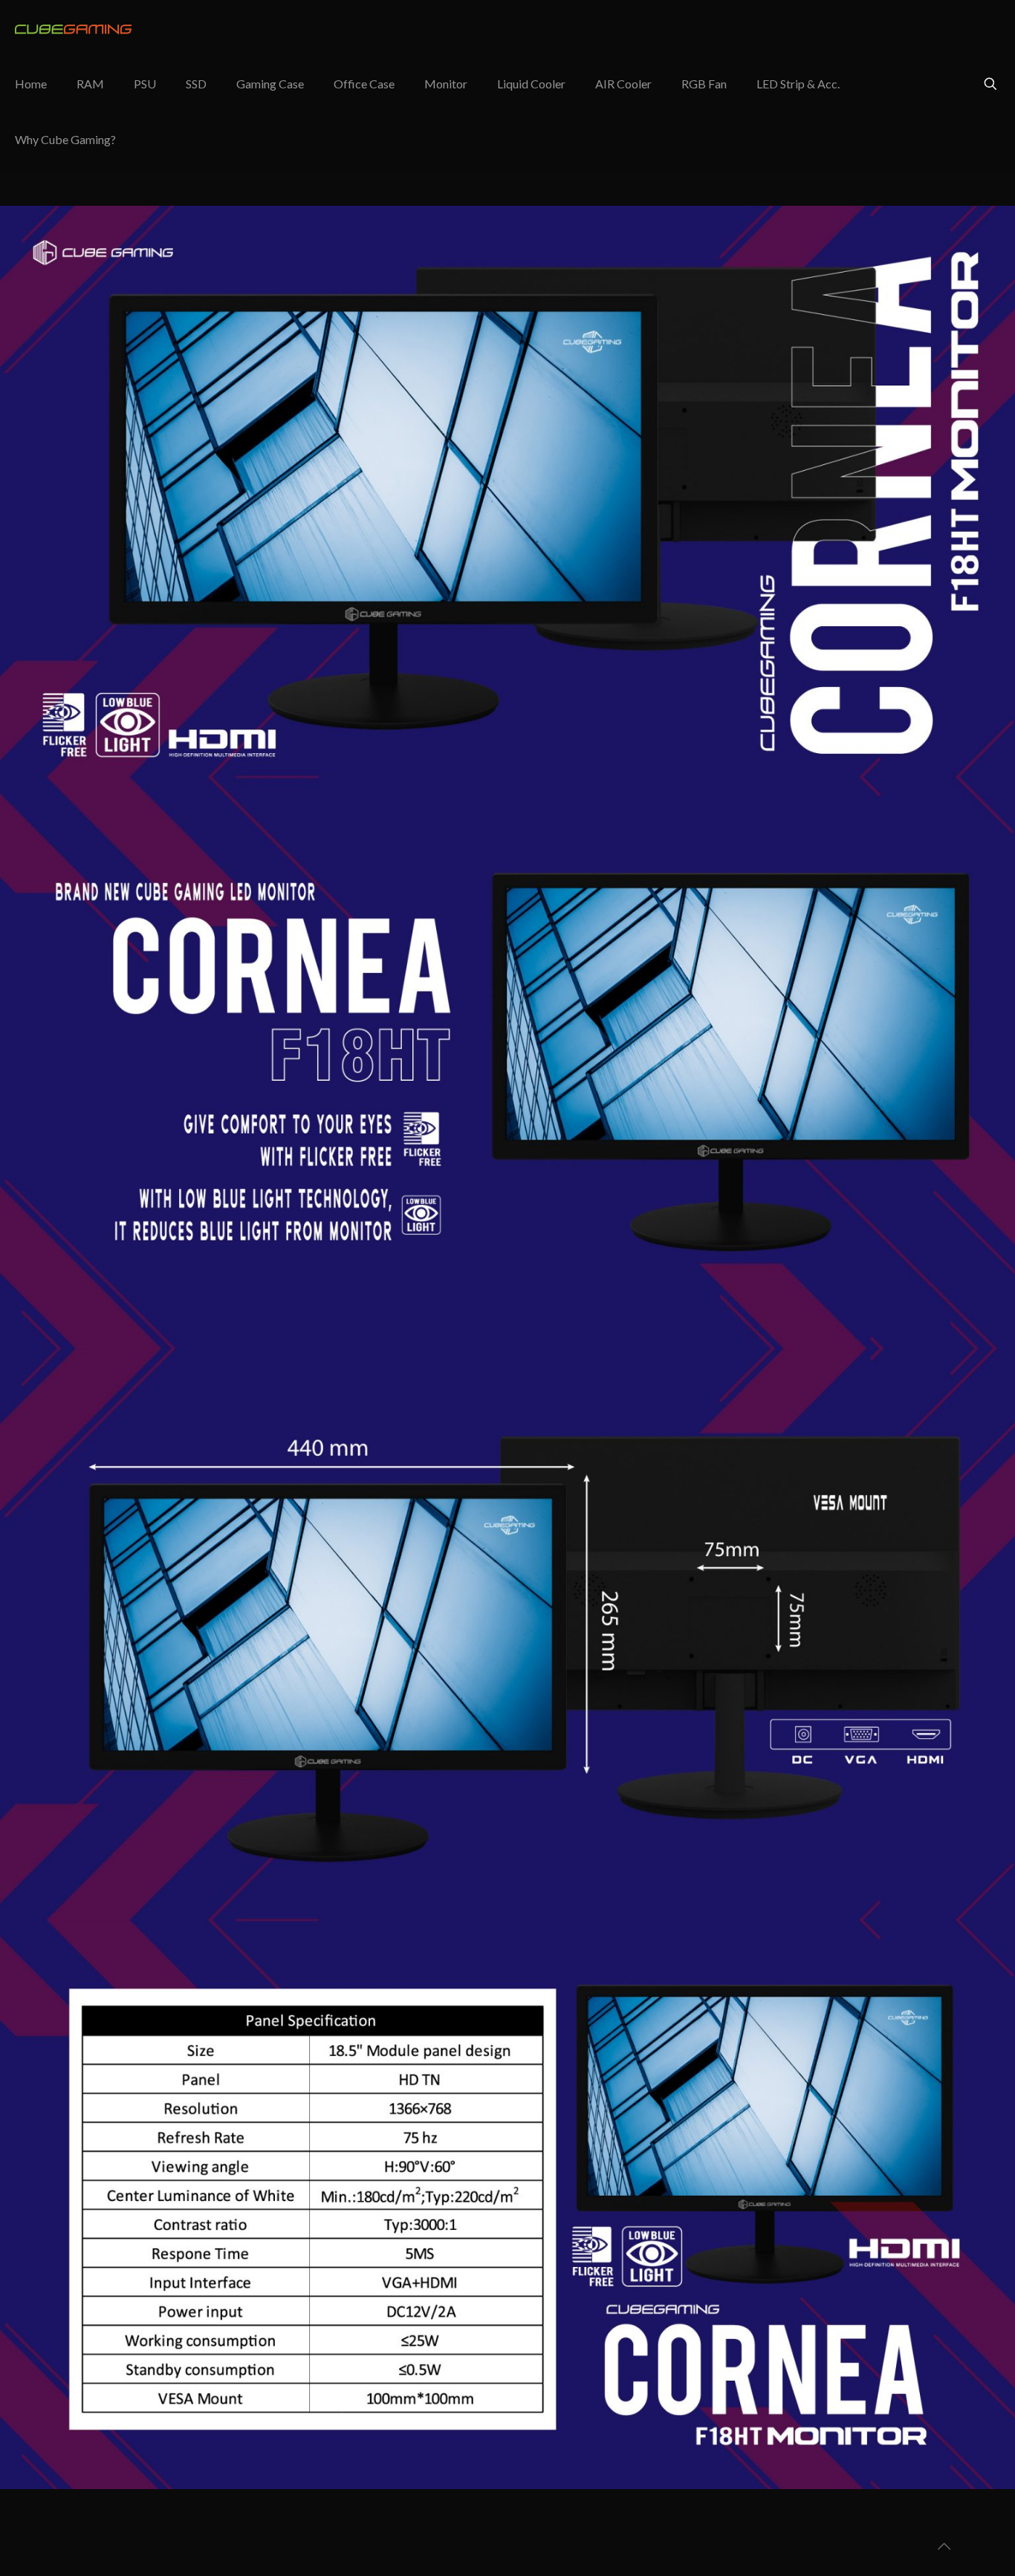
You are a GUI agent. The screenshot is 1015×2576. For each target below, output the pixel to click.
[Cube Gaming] (78, 28)
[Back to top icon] (944, 2546)
